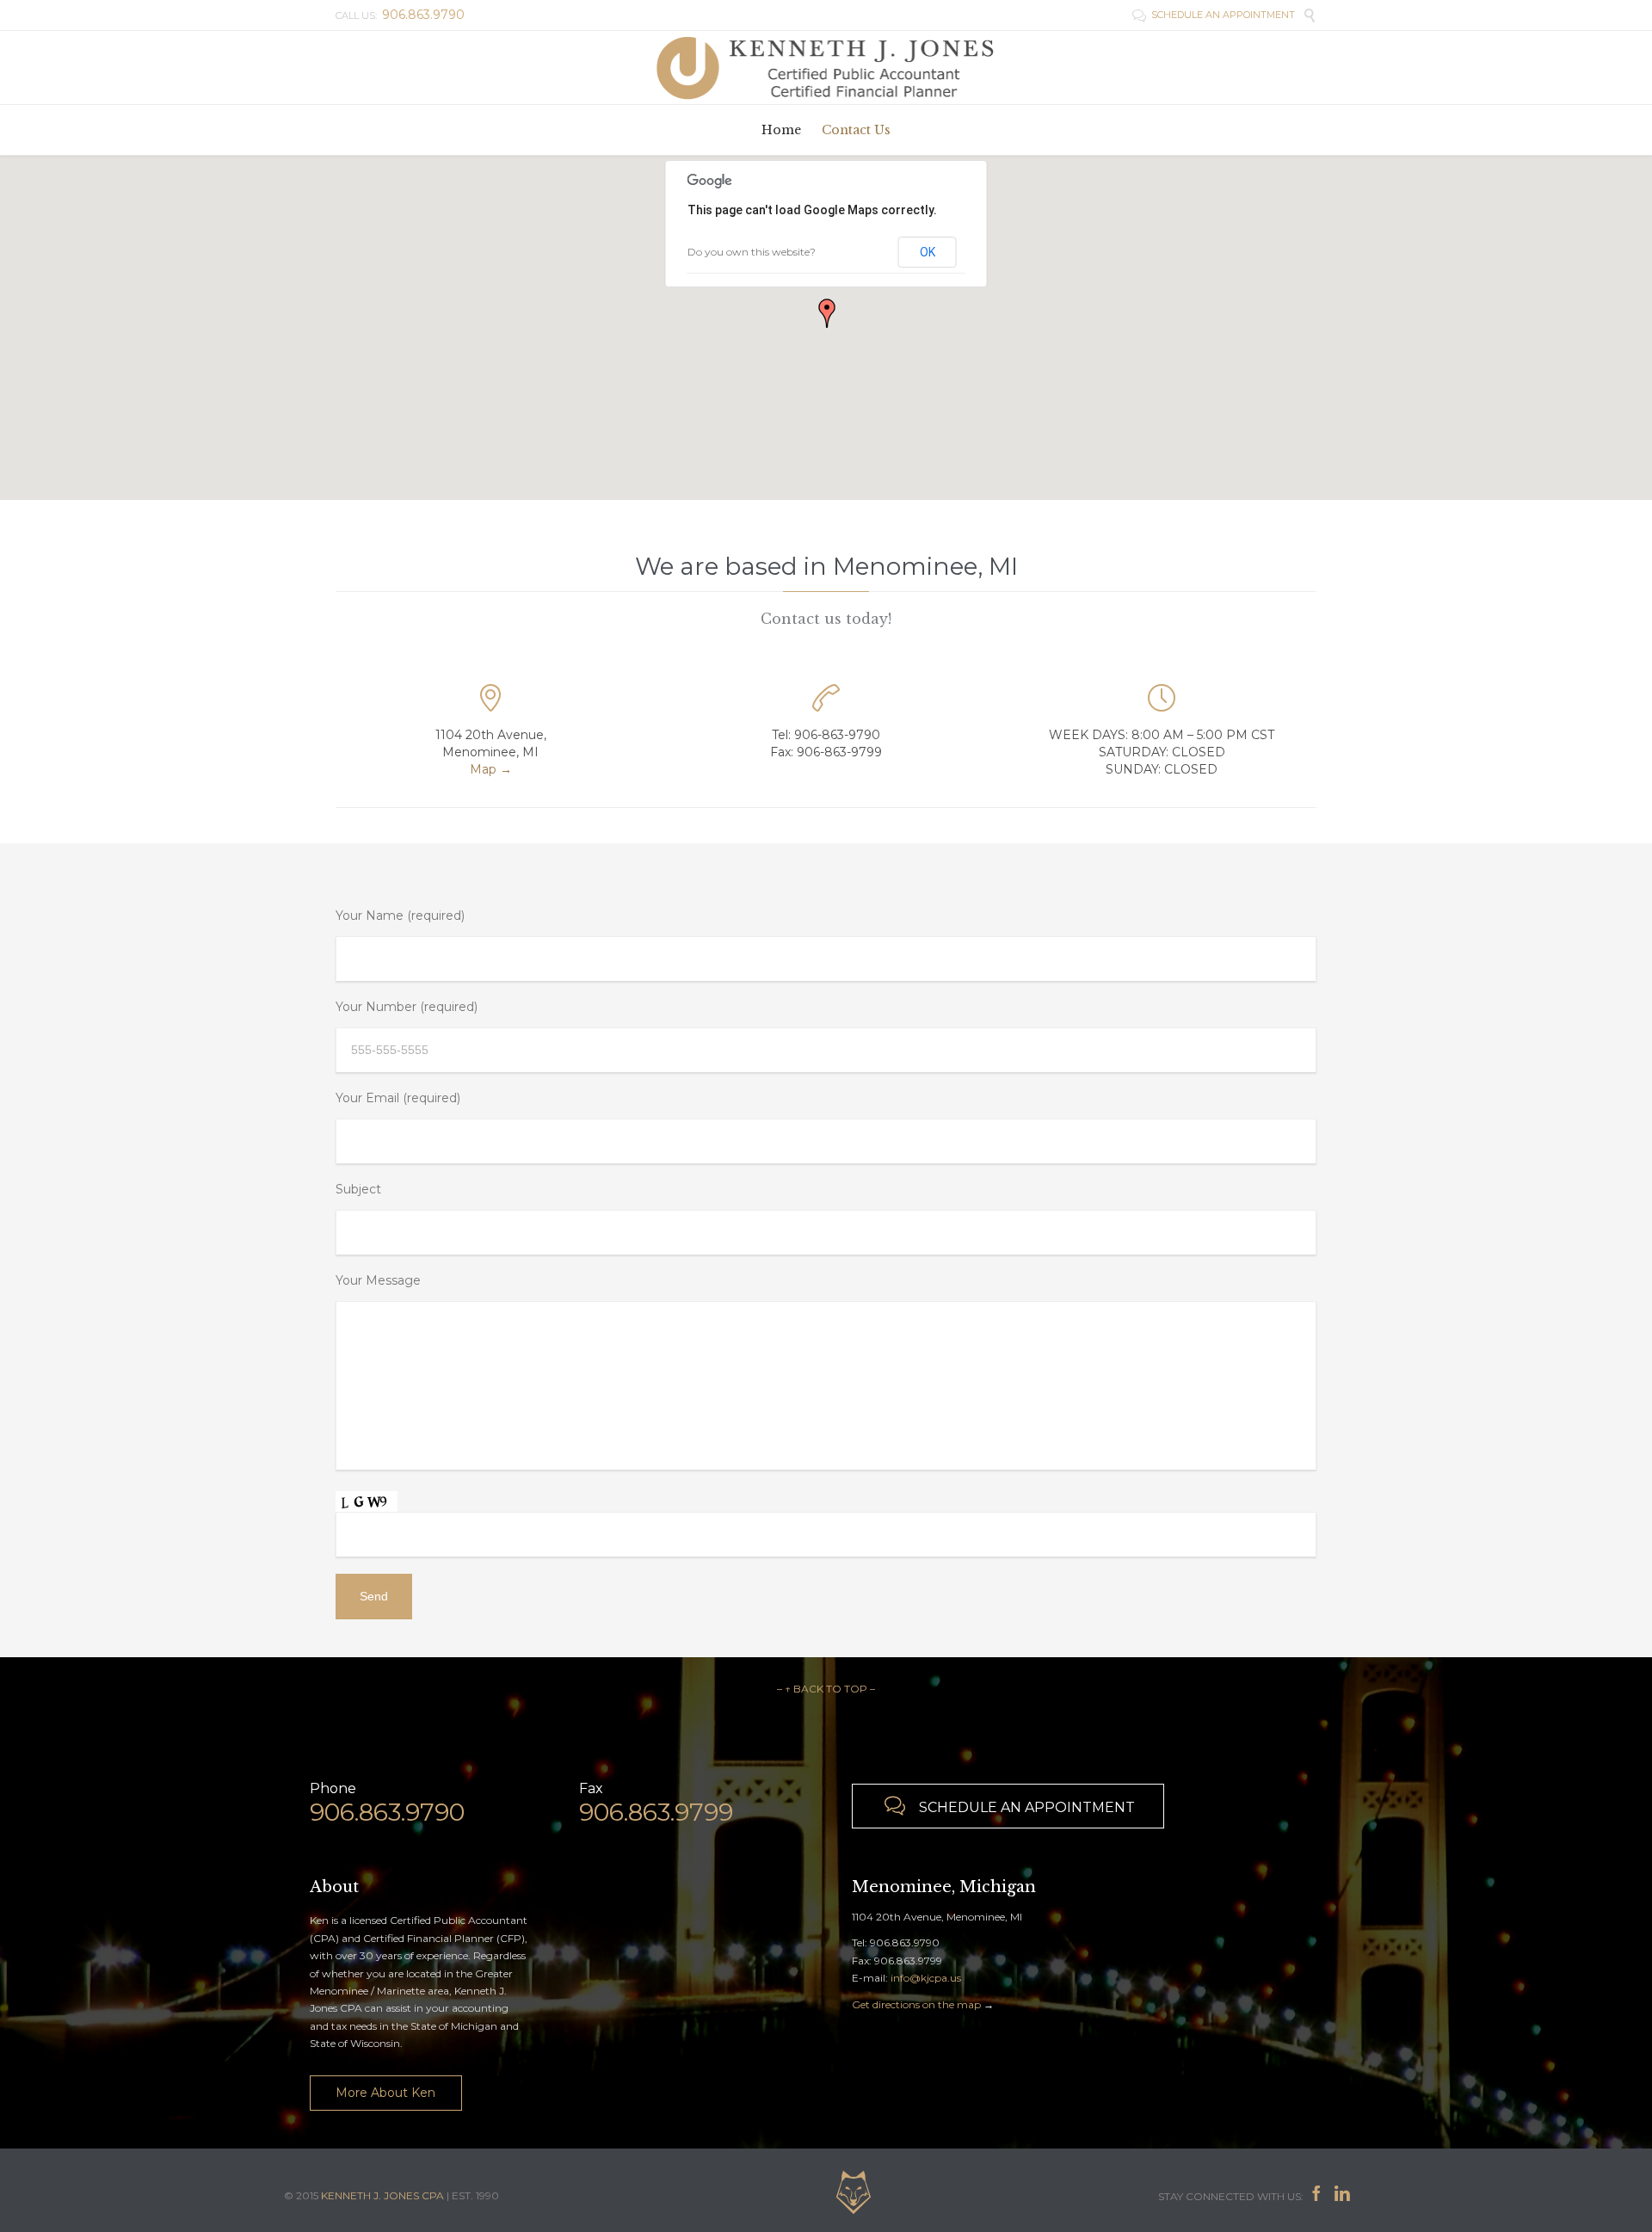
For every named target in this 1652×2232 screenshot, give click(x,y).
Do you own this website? (752, 252)
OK (928, 252)
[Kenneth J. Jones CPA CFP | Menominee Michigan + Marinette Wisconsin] (826, 68)
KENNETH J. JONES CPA (382, 2195)
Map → (491, 769)
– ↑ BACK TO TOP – (826, 1689)
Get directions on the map (916, 2004)
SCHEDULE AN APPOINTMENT (1214, 15)
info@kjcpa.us (926, 1978)
